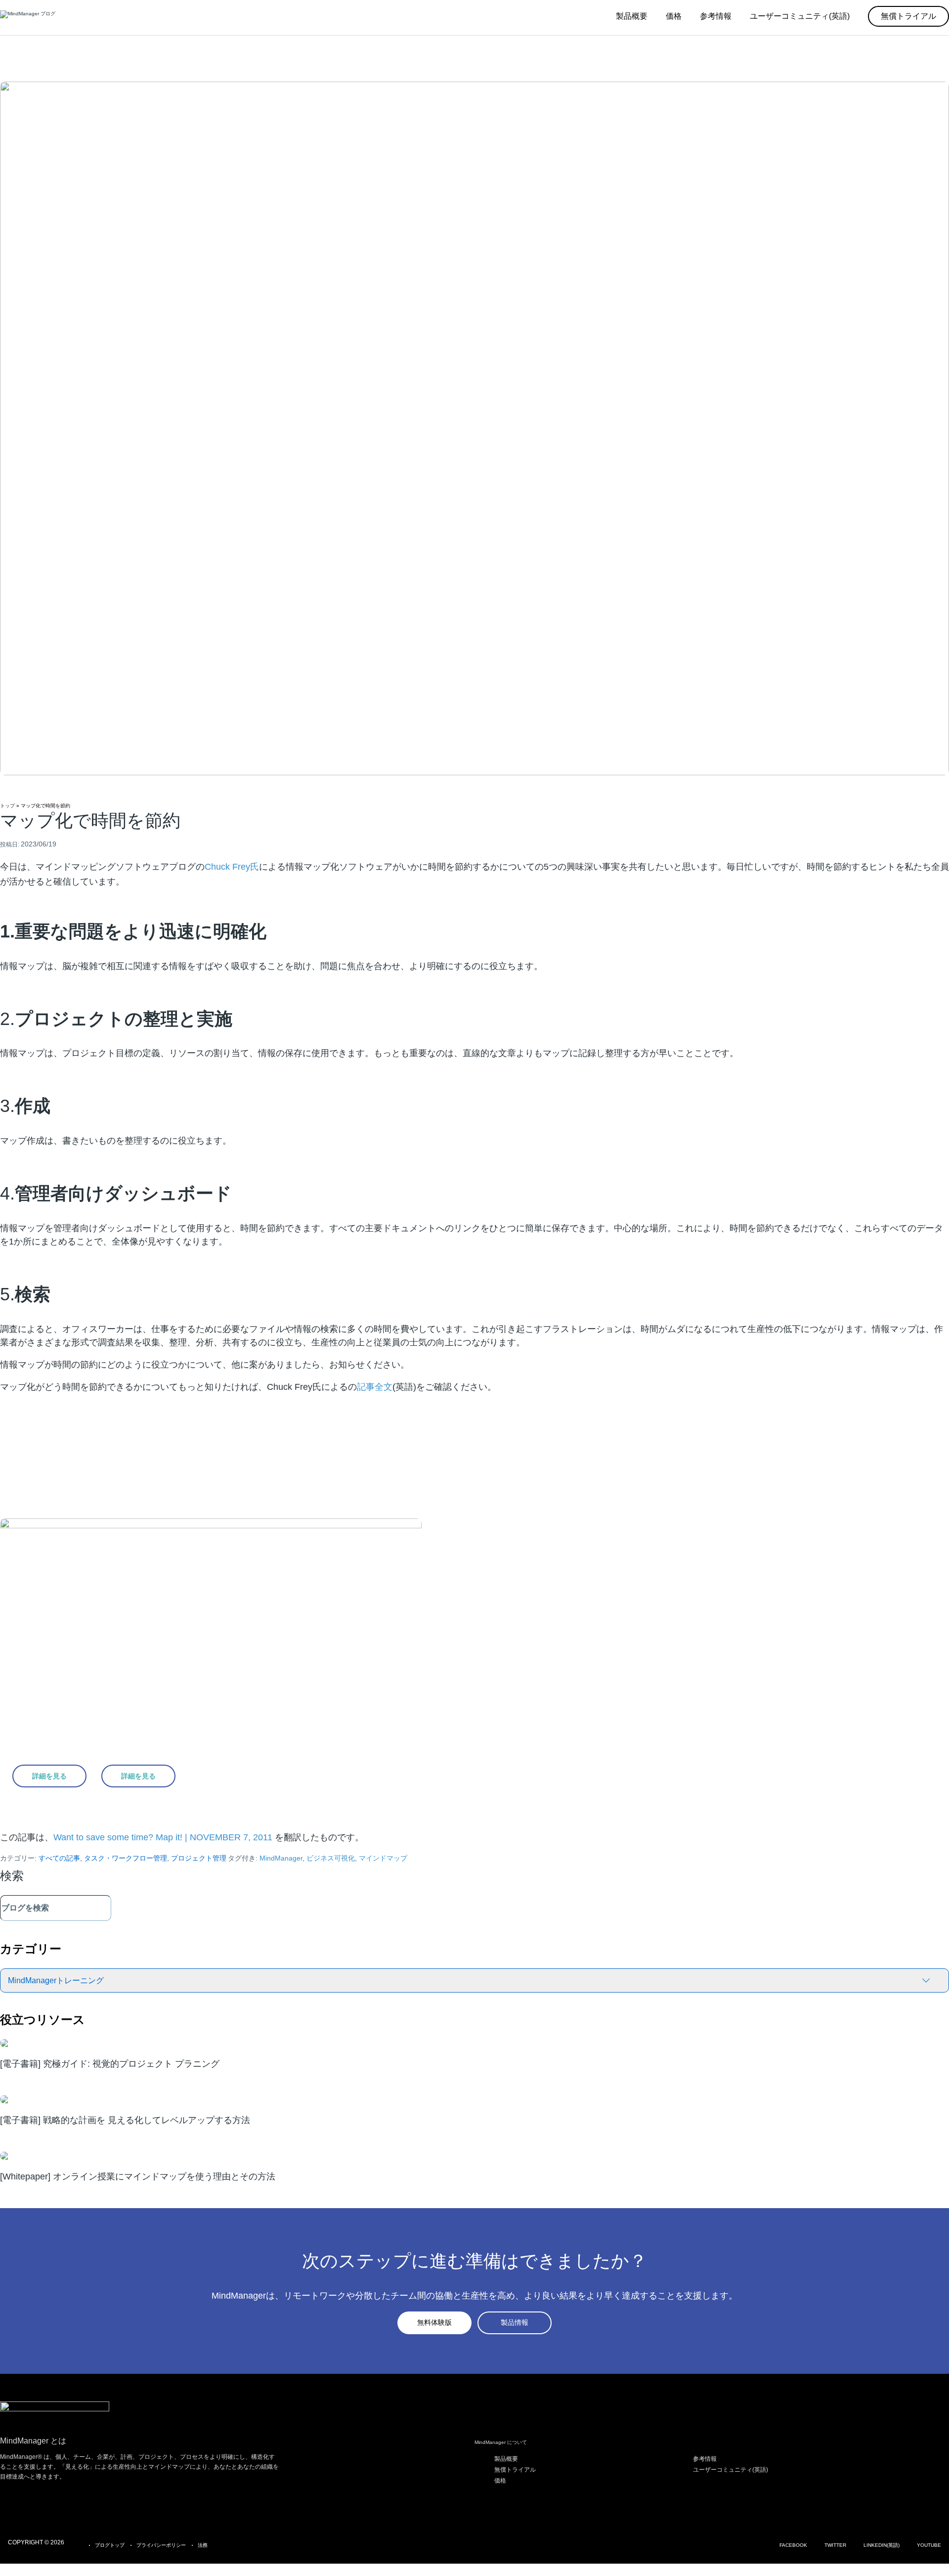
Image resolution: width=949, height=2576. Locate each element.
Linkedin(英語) (882, 2545)
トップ (7, 806)
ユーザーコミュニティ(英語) (731, 2470)
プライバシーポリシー (161, 2545)
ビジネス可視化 (331, 1858)
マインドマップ (383, 1858)
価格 (500, 2481)
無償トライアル (515, 2470)
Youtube (929, 2545)
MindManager (281, 1858)
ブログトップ (110, 2545)
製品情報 (515, 2322)
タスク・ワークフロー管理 (126, 1858)
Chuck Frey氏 (232, 867)
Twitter (835, 2545)
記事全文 (375, 1387)
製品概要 (506, 2459)
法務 (203, 2545)
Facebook (793, 2545)
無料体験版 (434, 2322)
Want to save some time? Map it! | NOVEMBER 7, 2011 (164, 1837)
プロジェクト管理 (199, 1858)
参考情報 (705, 2459)
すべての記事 (59, 1858)
